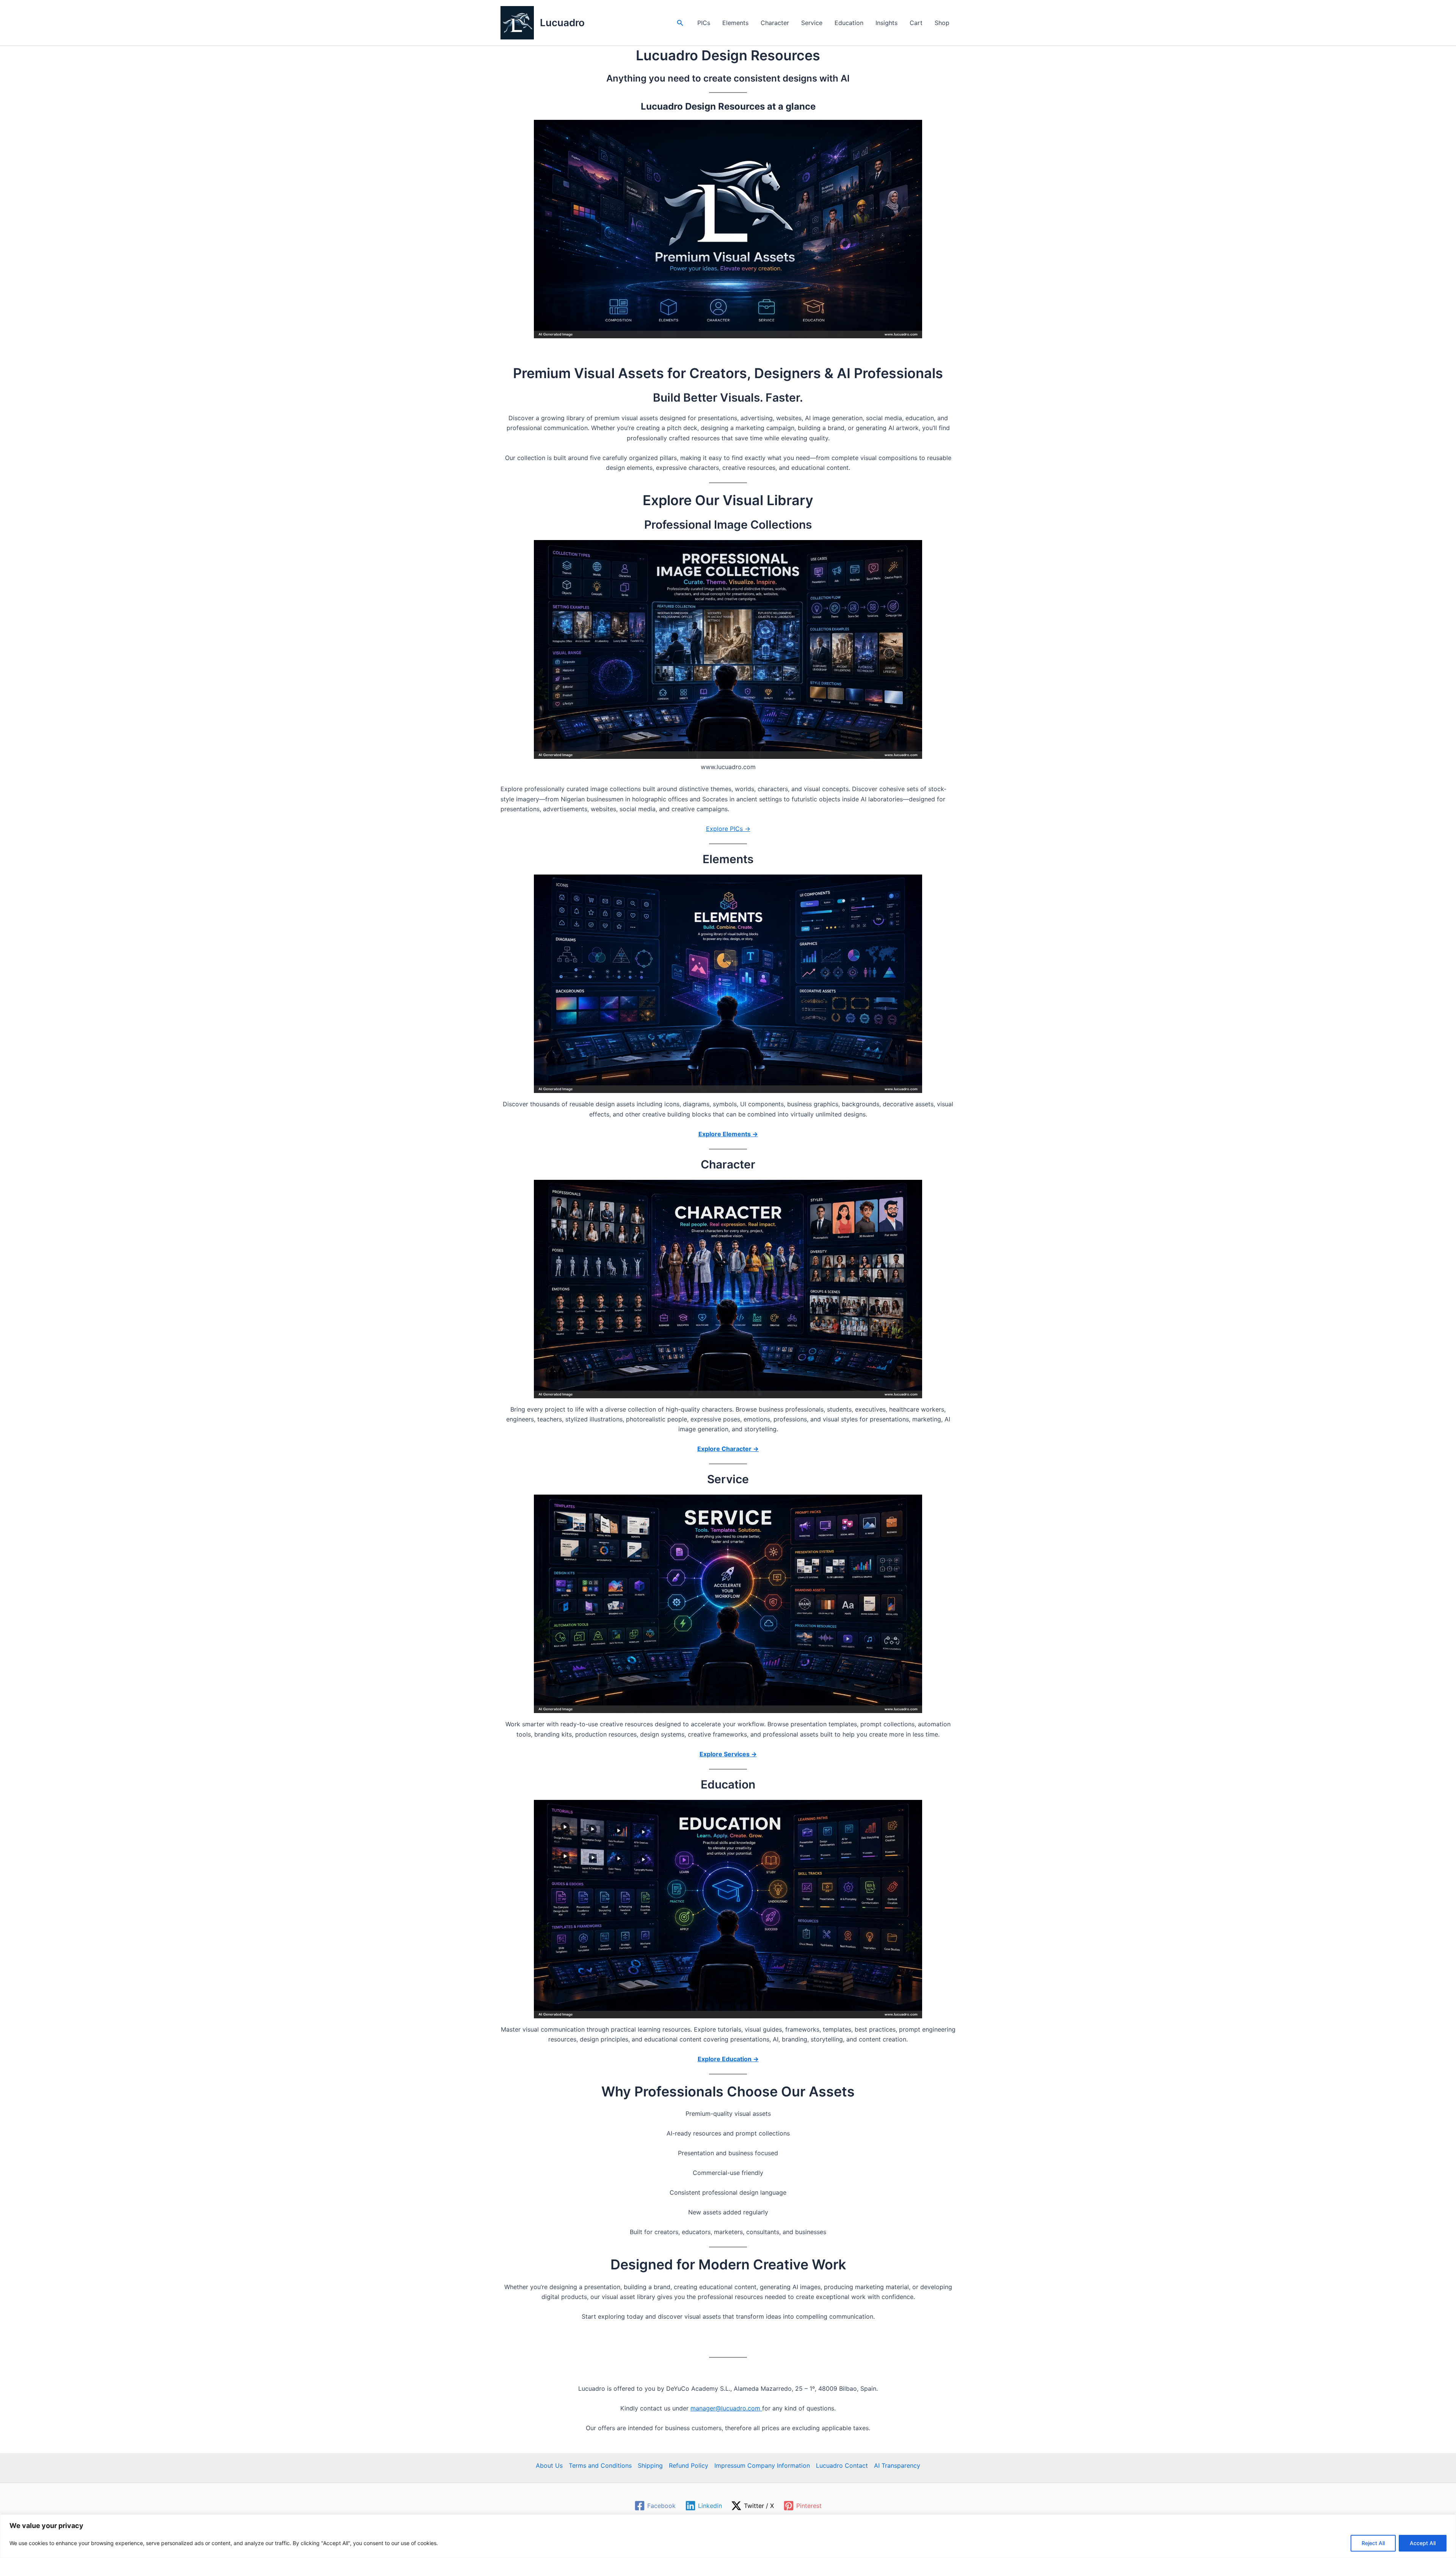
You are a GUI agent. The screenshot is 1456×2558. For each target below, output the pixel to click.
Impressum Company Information (762, 2465)
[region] (728, 2536)
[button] (680, 23)
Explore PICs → (728, 829)
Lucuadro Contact (842, 2465)
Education (849, 23)
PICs (704, 23)
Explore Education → (728, 2059)
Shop (942, 23)
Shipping (650, 2465)
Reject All (1373, 2543)
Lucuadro (562, 23)
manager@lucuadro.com (726, 2408)
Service (812, 23)
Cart (916, 23)
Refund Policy (689, 2465)
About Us (549, 2465)
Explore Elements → (728, 1134)
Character (775, 23)
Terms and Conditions (600, 2465)
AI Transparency (897, 2465)
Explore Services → (728, 1754)
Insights (886, 23)
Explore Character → (728, 1449)
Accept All (1423, 2543)
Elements (735, 23)
